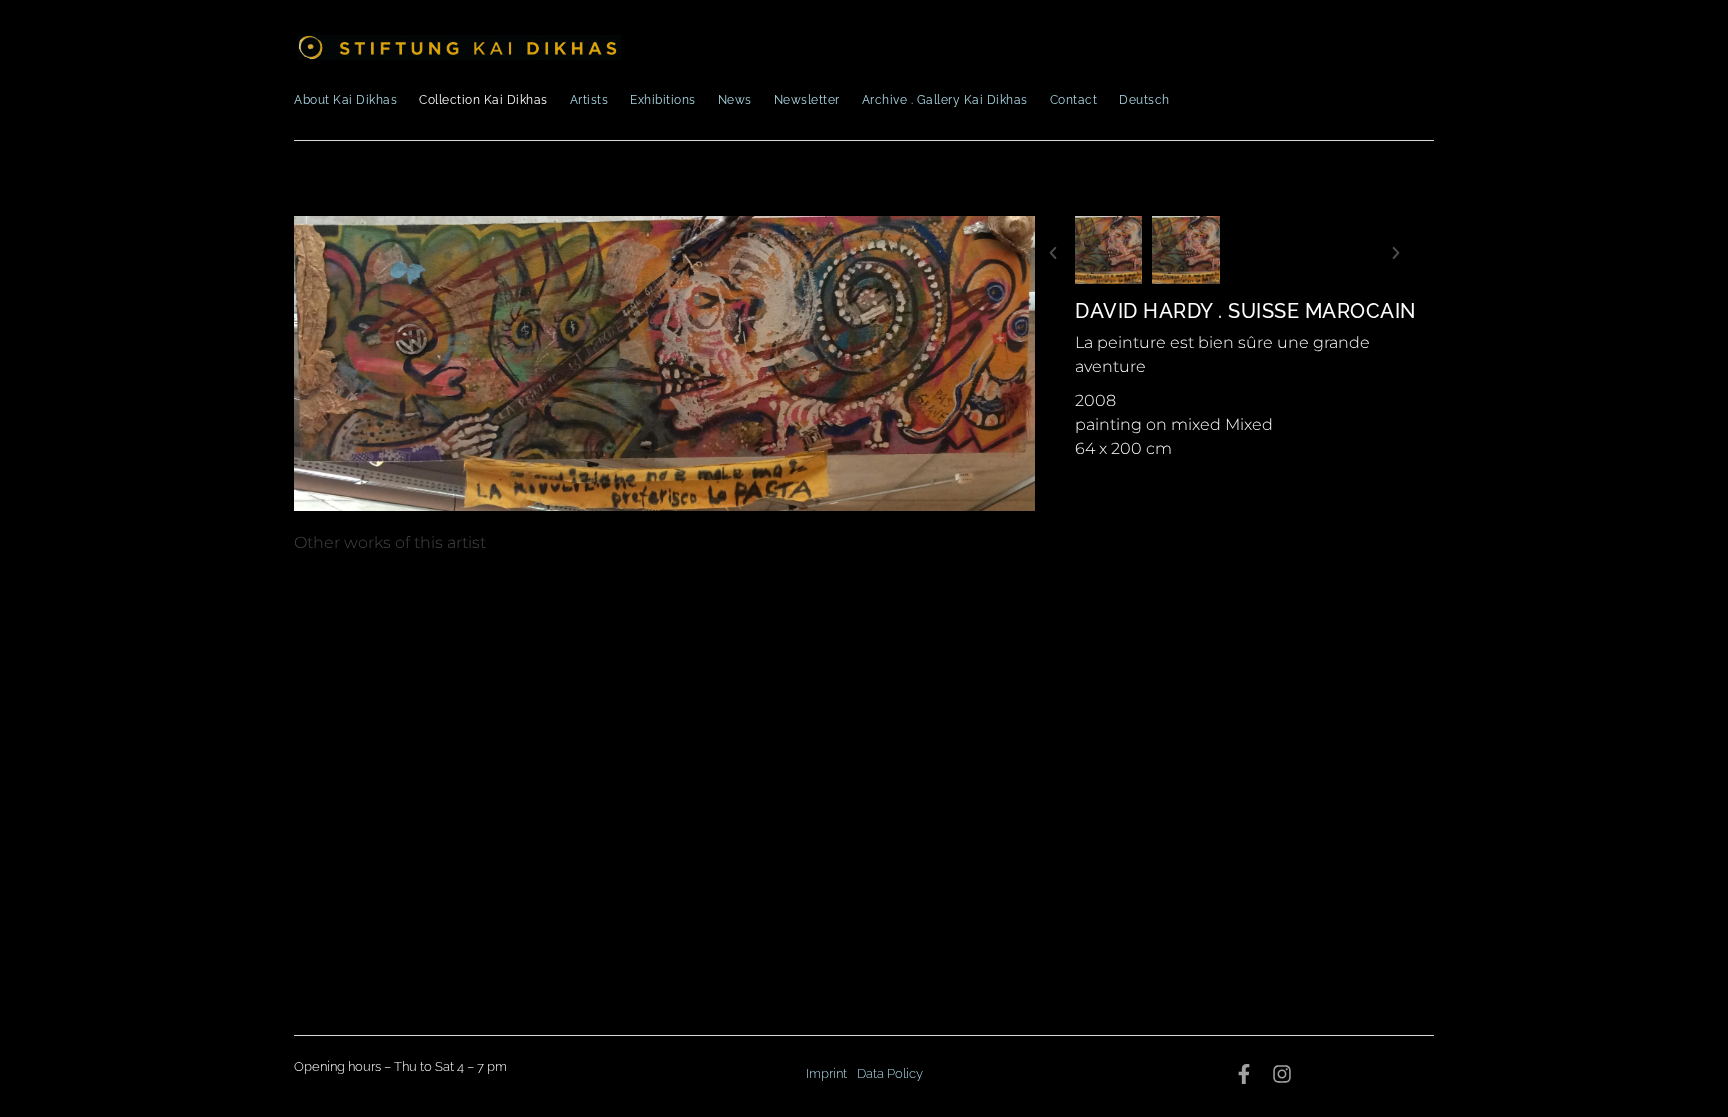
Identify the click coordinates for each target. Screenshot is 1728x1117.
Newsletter (807, 100)
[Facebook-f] (1244, 1074)
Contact (1074, 100)
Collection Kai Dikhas (483, 100)
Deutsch (1144, 100)
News (735, 100)
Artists (589, 100)
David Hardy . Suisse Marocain (1245, 311)
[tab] (390, 543)
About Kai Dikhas (345, 100)
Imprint (826, 1073)
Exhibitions (663, 100)
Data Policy (890, 1073)
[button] (1053, 253)
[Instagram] (1282, 1074)
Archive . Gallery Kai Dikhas (945, 100)
